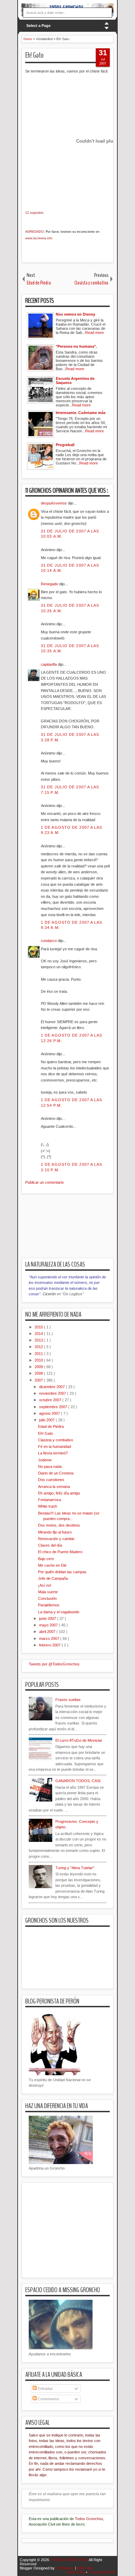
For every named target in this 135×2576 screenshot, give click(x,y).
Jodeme (45, 1460)
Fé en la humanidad (55, 1446)
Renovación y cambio (56, 1539)
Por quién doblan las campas (62, 1572)
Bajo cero (46, 1559)
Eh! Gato (34, 55)
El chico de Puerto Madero (60, 1552)
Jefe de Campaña (53, 1578)
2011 (39, 1354)
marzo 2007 (50, 1638)
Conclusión (47, 1598)
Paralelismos (49, 1605)
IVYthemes (65, 2568)
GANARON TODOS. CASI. (78, 1781)
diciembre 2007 (52, 1387)
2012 (39, 1347)
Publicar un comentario (44, 1182)
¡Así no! (45, 1585)
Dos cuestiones (51, 1480)
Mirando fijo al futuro (55, 1532)
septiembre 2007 (54, 1407)
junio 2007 (48, 1618)
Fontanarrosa (49, 1500)
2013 (39, 1340)
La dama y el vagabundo (59, 1612)
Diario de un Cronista (56, 1473)
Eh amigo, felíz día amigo (59, 1493)
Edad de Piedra (51, 1426)
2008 (39, 1373)
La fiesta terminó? (53, 1453)
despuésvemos (54, 503)
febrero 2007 (50, 1645)
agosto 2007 (50, 1413)
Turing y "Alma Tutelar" (75, 1868)
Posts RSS (76, 2572)
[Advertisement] (78, 1230)
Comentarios (48, 2399)
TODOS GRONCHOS (69, 2560)
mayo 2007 (49, 1625)
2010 (39, 1360)
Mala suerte (48, 1592)
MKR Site (85, 2568)
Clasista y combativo (56, 1440)
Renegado (50, 584)
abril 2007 (48, 1632)
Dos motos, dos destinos (59, 1525)
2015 (39, 1327)
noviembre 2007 (53, 1393)
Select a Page (38, 26)
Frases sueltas (68, 1700)
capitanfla (49, 664)
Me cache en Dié (52, 1565)
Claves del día (50, 1545)
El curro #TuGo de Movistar (79, 1740)
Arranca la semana (54, 1487)
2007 (39, 1380)
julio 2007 (47, 1420)
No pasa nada (50, 1467)
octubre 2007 (51, 1400)
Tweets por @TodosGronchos (54, 1664)
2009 (39, 1367)
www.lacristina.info (39, 238)
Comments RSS (102, 2572)
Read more (94, 333)
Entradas (45, 2388)
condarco (49, 941)
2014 (39, 1334)
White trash (48, 1506)
